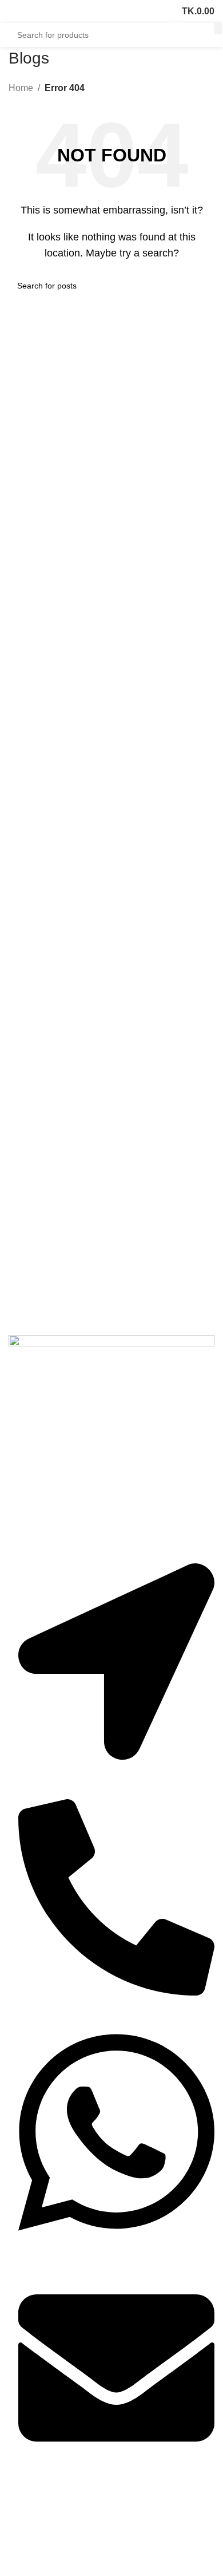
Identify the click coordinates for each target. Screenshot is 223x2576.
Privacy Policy (33, 2526)
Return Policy (33, 2545)
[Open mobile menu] (13, 11)
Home (21, 88)
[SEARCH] (218, 29)
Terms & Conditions (44, 2565)
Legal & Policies (46, 2506)
